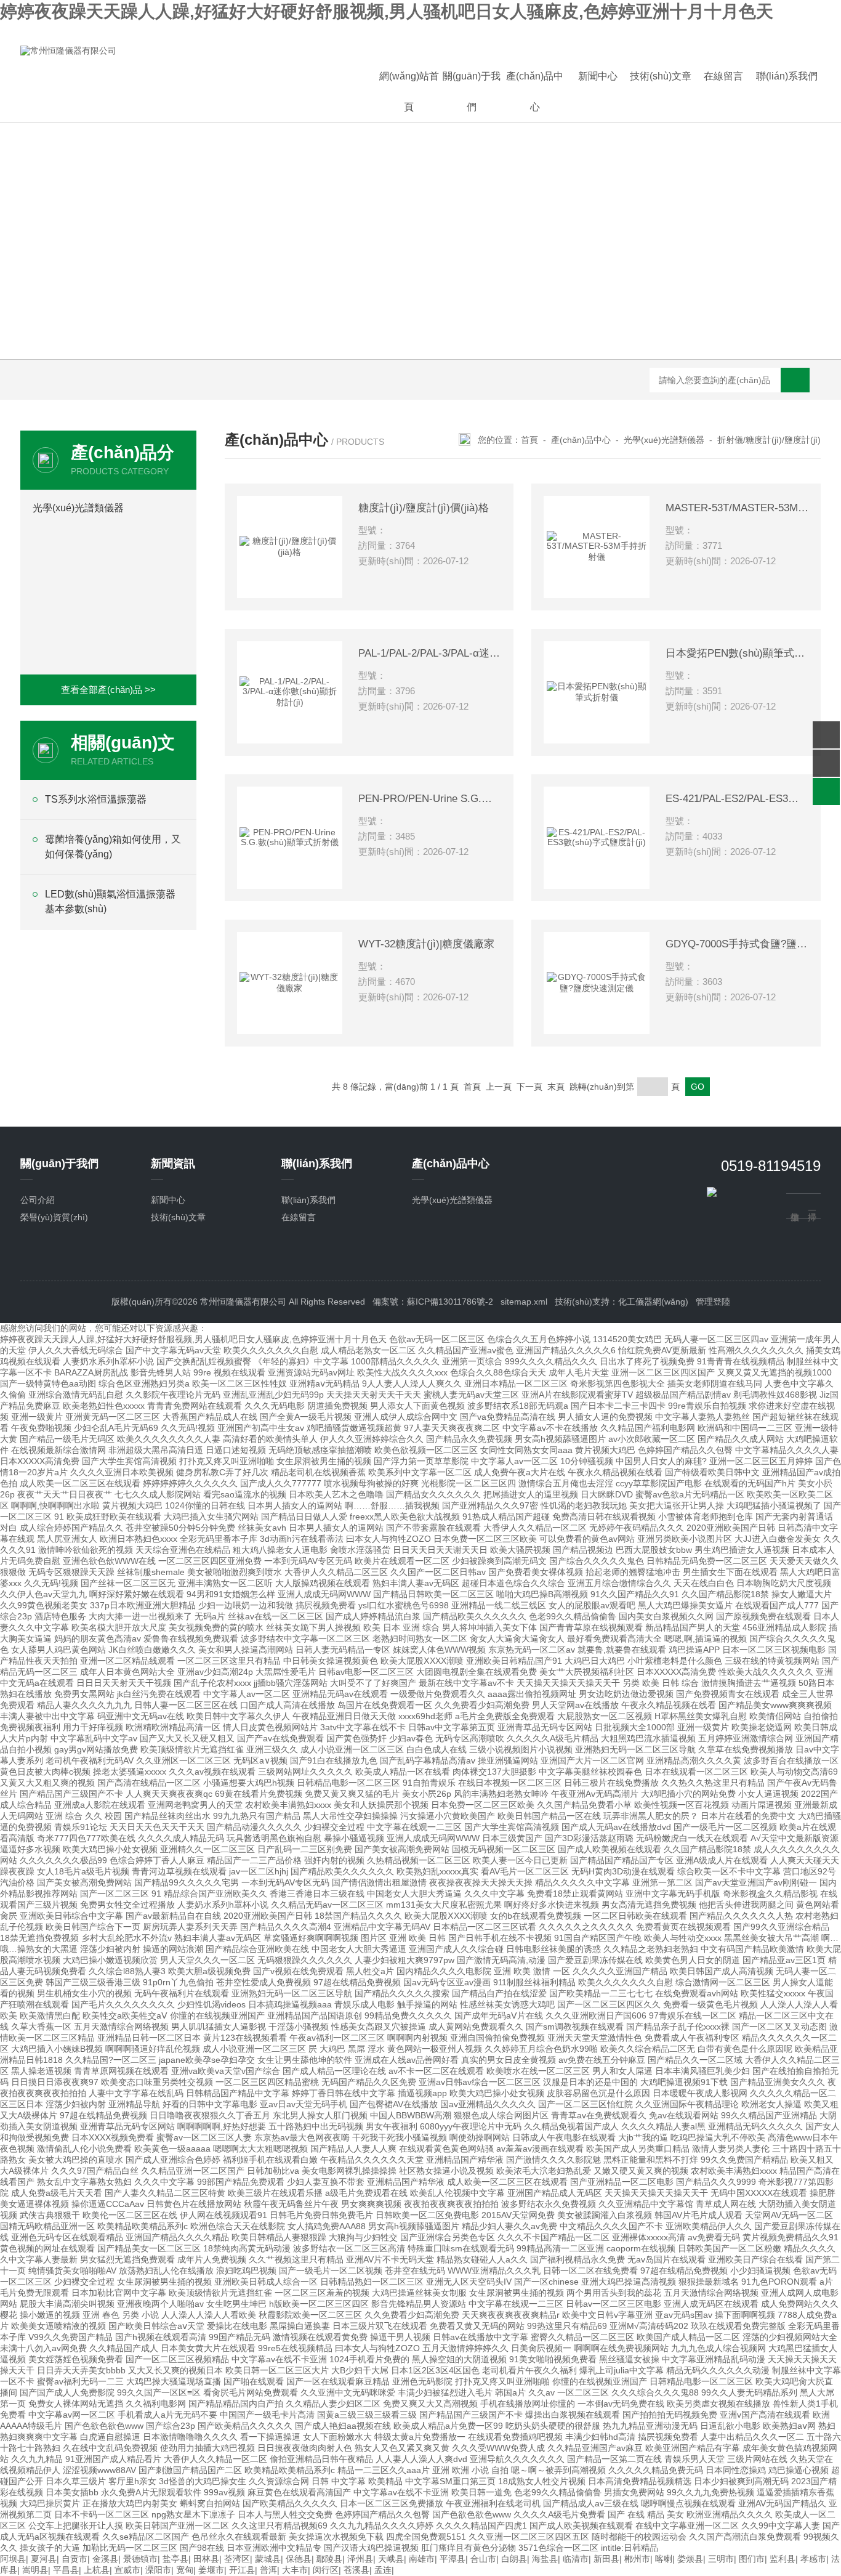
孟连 (383, 2570)
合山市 (483, 2559)
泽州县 (360, 2559)
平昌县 (66, 2570)
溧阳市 (158, 2570)
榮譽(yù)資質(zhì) (54, 1217)
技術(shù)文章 (661, 76)
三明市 (721, 2559)
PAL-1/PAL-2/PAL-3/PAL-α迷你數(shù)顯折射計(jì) (430, 653)
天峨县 (391, 2559)
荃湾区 (237, 2559)
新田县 (606, 2559)
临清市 (576, 2559)
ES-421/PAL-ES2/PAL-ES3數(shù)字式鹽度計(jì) (737, 799)
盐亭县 (175, 2559)
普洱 (268, 2570)
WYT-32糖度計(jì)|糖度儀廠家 (426, 944)
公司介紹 (38, 1200)
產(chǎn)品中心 (535, 91)
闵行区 (326, 2570)
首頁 (529, 440)
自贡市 (74, 2559)
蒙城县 (268, 2559)
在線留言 (723, 76)
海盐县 (545, 2559)
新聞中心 (598, 76)
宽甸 (185, 2570)
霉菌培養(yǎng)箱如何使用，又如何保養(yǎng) (113, 847)
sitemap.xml (524, 1302)
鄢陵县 (329, 2559)
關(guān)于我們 (472, 91)
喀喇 (664, 2559)
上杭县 (97, 2570)
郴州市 (637, 2559)
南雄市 (422, 2559)
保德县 (299, 2559)
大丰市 (295, 2570)
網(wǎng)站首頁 (409, 91)
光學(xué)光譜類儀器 (78, 508)
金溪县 (105, 2559)
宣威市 (127, 2570)
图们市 (752, 2559)
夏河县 (44, 2559)
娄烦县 (690, 2559)
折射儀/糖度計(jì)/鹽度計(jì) (769, 440)
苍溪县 (356, 2570)
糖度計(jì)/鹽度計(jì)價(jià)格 (424, 508)
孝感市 (813, 2559)
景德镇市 (140, 2559)
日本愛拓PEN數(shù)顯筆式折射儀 (737, 653)
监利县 (783, 2559)
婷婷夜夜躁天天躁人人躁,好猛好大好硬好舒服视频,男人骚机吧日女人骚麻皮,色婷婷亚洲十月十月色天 (387, 11)
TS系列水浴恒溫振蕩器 (96, 799)
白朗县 (514, 2559)
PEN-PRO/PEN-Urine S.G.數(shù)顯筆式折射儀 (430, 799)
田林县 (206, 2559)
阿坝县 (13, 2559)
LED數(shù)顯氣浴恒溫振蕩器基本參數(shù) (110, 901)
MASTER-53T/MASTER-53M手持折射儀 (737, 508)
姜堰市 (211, 2570)
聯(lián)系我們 (787, 76)
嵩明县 (35, 2570)
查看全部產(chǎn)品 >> (108, 690)
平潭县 (453, 2559)
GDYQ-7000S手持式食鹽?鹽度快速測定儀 (737, 944)
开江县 (242, 2570)
